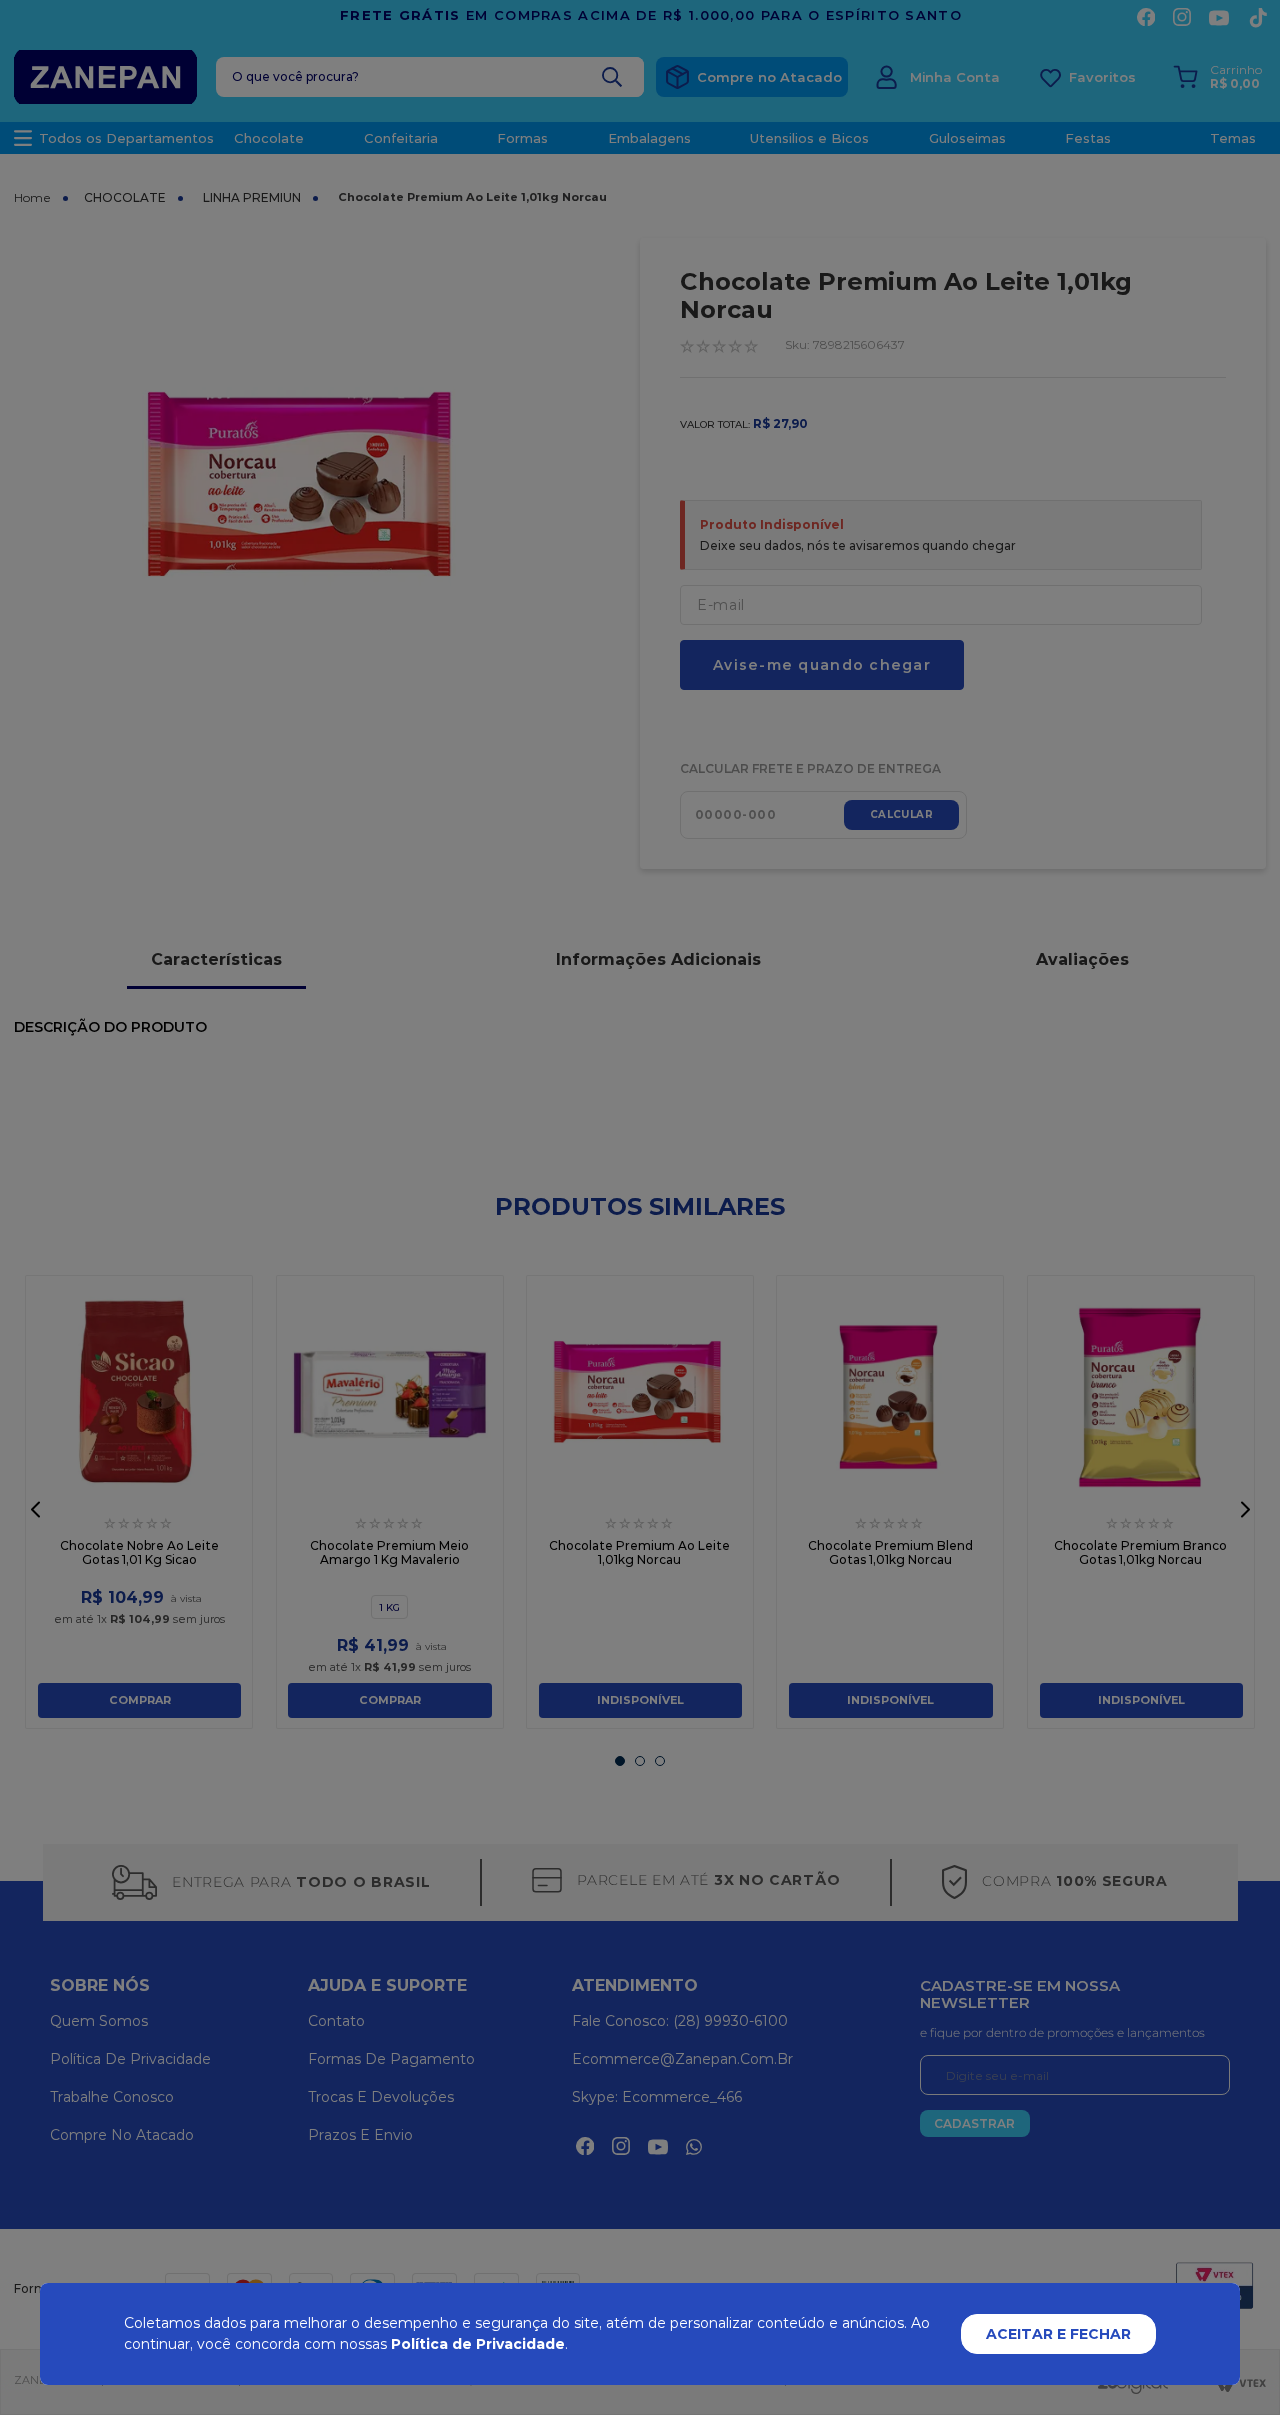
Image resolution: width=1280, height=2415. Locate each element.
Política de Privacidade (478, 2344)
